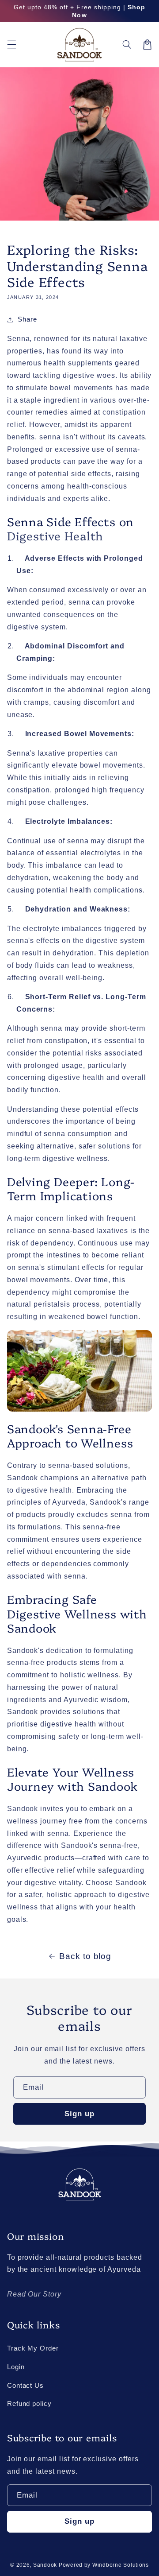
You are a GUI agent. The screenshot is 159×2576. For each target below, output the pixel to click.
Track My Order (33, 2348)
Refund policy (29, 2404)
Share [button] (27, 319)
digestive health (76, 1077)
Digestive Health (55, 535)
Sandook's (79, 1845)
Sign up (79, 2114)
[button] (11, 44)
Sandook (23, 1809)
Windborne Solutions (121, 2565)
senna (51, 1028)
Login (16, 2367)
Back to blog (85, 1956)
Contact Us (25, 2386)
